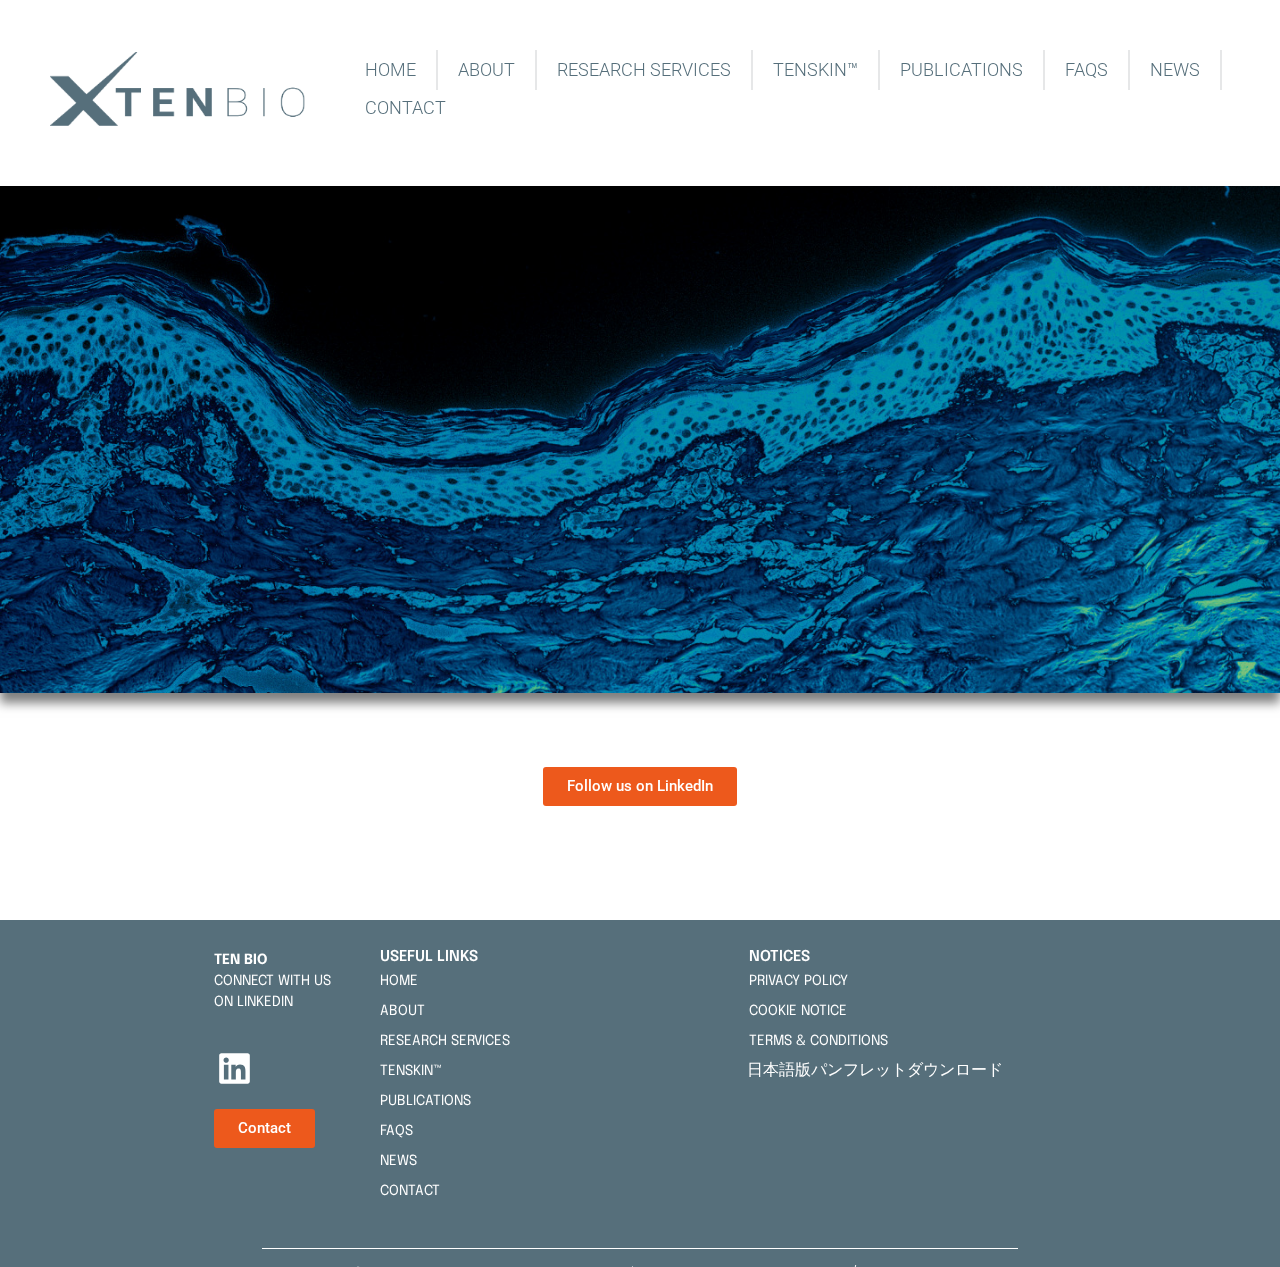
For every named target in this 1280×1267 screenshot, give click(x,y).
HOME (390, 69)
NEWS (1175, 69)
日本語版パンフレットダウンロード (879, 1069)
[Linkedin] (235, 1068)
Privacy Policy (798, 981)
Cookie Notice (798, 1011)
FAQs (1086, 69)
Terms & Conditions (818, 1041)
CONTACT (405, 107)
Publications (961, 69)
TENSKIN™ (815, 69)
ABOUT (486, 69)
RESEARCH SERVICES (644, 69)
